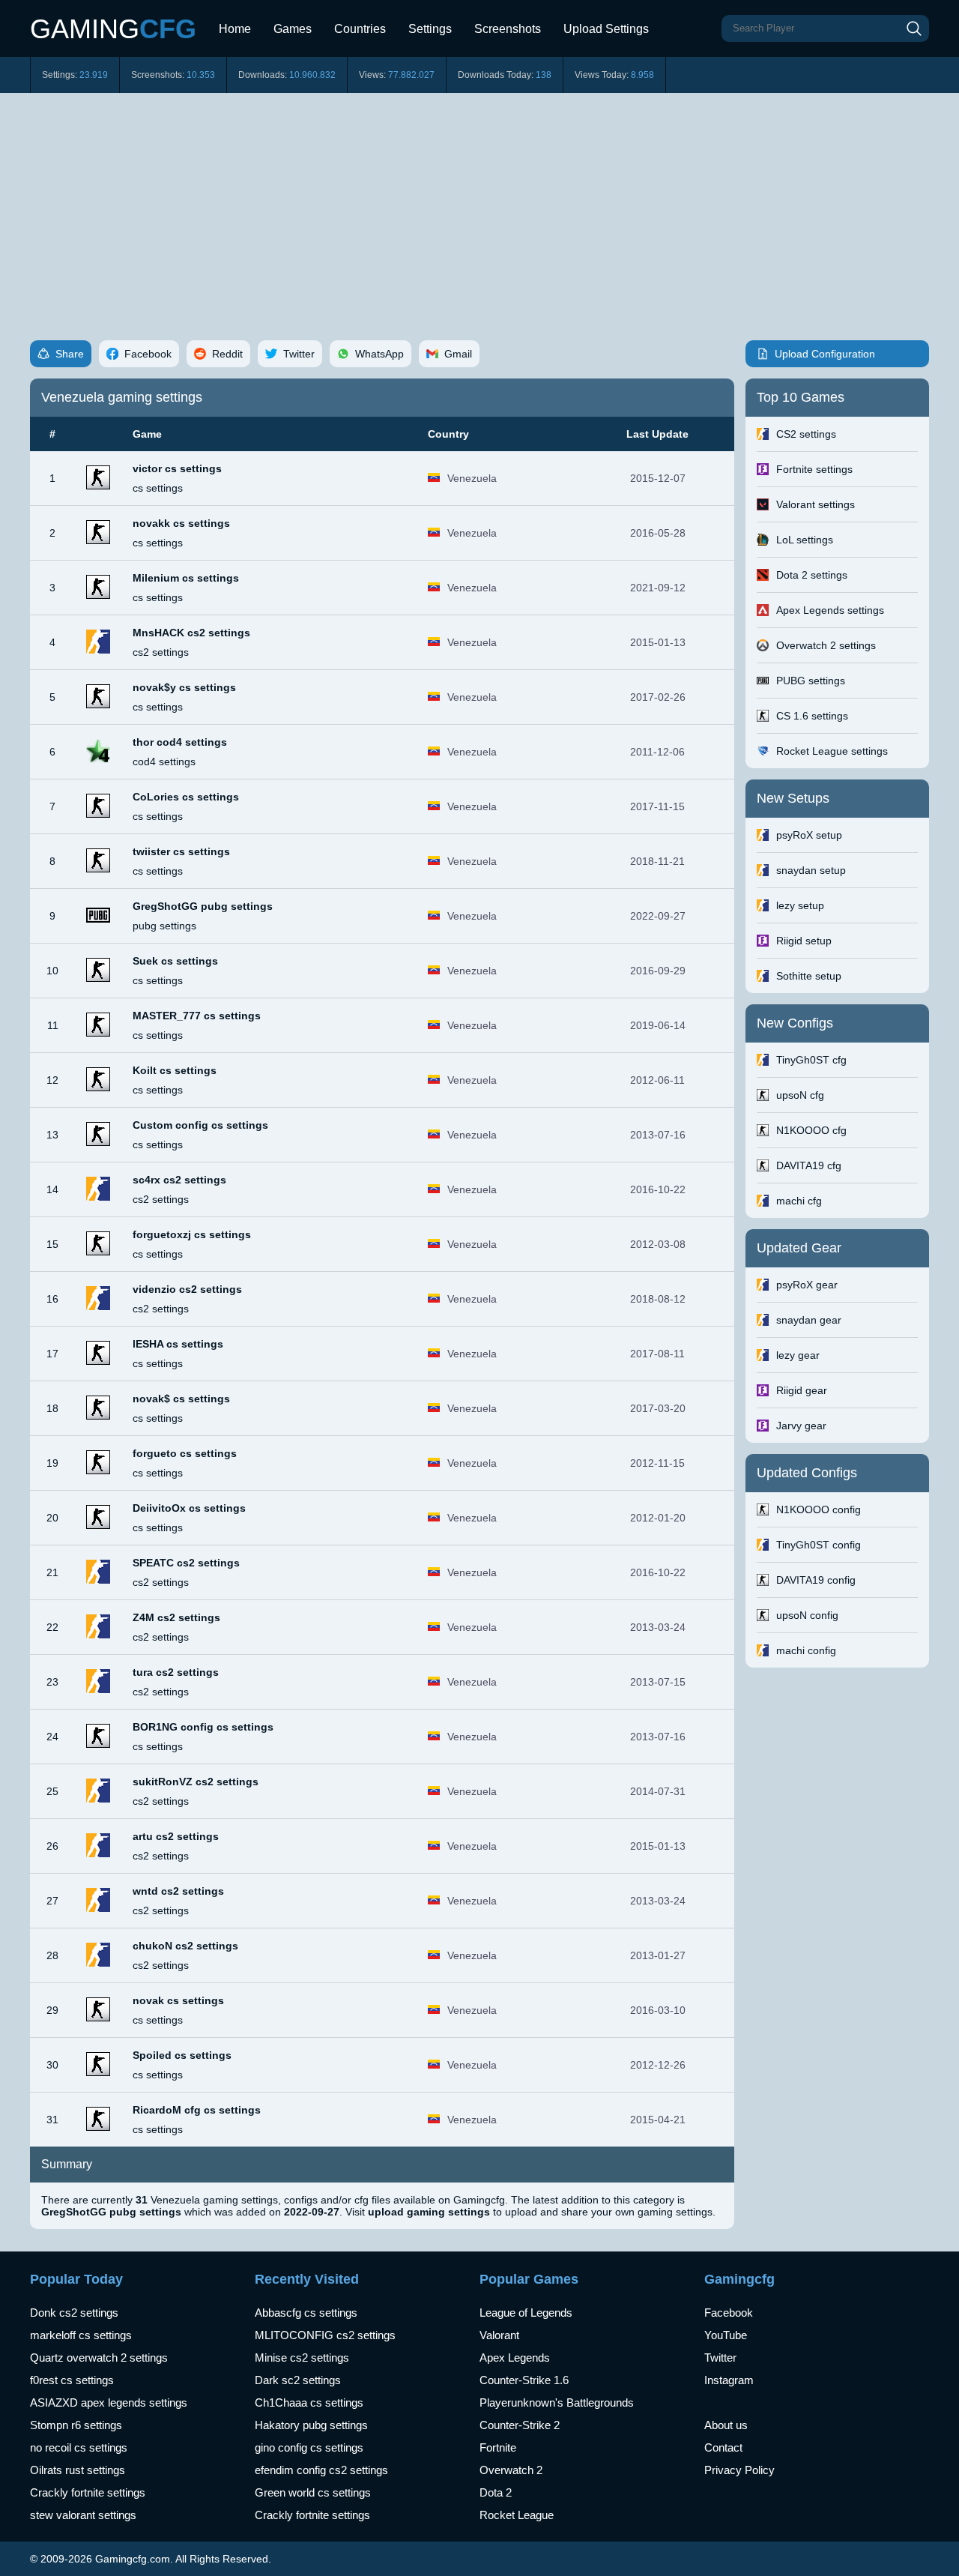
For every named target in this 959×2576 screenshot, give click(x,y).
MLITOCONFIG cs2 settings (325, 2335)
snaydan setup (811, 870)
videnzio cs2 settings (187, 1289)
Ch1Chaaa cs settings (309, 2402)
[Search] (914, 28)
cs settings (158, 488)
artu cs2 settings (176, 1836)
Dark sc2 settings (298, 2380)
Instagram (729, 2380)
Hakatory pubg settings (311, 2425)
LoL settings (805, 540)
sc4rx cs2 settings (179, 1180)
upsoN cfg (800, 1095)
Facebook (729, 2313)
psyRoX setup (809, 835)
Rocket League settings (832, 751)
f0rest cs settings (72, 2380)
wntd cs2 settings (178, 1891)
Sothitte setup (809, 976)
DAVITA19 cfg (809, 1165)
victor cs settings (177, 468)
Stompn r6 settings (76, 2425)
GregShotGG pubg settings (203, 906)
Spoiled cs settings (182, 2055)
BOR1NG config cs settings (203, 1727)
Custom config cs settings (200, 1125)
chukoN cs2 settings (185, 1946)
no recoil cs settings (79, 2447)
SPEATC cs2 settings (186, 1563)
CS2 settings (806, 434)
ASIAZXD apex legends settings (109, 2402)
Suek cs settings (175, 961)
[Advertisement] (479, 205)
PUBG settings (811, 681)
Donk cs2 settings (74, 2313)
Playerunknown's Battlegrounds (557, 2402)
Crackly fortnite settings (88, 2492)
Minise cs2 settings (302, 2358)
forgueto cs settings (185, 1453)
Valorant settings (816, 504)
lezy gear (798, 1355)
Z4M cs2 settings (176, 1617)
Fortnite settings (814, 469)
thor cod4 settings (180, 742)
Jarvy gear (801, 1426)
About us (726, 2425)
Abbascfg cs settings (306, 2313)
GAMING (113, 29)
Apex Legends (515, 2358)
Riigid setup (804, 941)
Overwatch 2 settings (826, 645)
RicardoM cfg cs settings (197, 2110)
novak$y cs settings (184, 687)
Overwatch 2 (511, 2470)
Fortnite (498, 2447)
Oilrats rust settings (78, 2470)
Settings (430, 29)
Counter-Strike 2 (520, 2425)
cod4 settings (164, 761)
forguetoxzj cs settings (192, 1234)
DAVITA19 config (816, 1580)
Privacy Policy (739, 2470)
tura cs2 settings (176, 1672)
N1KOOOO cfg (811, 1130)
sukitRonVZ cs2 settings (196, 1782)
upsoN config (807, 1615)
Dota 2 (496, 2492)
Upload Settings (606, 29)
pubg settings (164, 926)
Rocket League (517, 2515)
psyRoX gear (807, 1285)
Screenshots (508, 29)
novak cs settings (178, 2000)
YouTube (726, 2335)
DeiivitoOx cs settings (189, 1508)
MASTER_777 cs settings (197, 1016)
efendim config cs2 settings (321, 2470)
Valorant (499, 2335)
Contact (723, 2447)
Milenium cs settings (186, 578)
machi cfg (799, 1201)
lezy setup (800, 905)
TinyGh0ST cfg (811, 1060)
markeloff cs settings (81, 2335)
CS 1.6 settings (812, 716)
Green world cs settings (313, 2492)
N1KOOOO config (819, 1509)
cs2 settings (161, 652)
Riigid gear (802, 1390)
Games (293, 29)
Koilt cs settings (175, 1070)
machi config (806, 1650)
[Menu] (671, 22)
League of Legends (526, 2313)
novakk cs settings (181, 523)
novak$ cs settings (181, 1399)
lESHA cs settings (178, 1344)
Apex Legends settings (830, 610)
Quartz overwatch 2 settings (99, 2358)
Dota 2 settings (812, 575)
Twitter (720, 2358)
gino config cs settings (309, 2447)
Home (235, 29)
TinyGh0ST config (819, 1545)
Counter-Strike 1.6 (524, 2380)
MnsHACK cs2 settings (191, 633)
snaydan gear (809, 1320)
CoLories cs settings (186, 797)
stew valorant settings (83, 2515)
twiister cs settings (181, 851)
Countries (360, 29)
